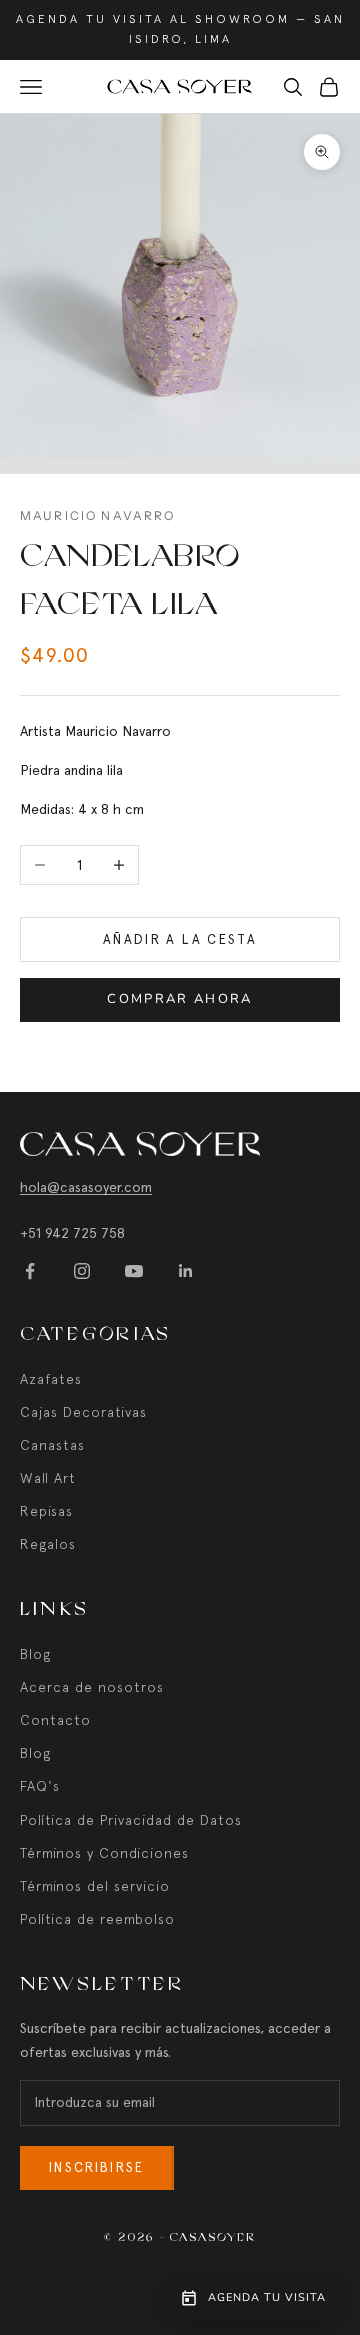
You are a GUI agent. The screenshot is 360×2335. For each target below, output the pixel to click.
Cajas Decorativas (83, 1412)
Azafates (51, 1379)
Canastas (52, 1445)
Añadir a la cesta (180, 939)
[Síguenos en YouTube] (134, 1271)
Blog (35, 1654)
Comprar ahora (179, 999)
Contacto (55, 1720)
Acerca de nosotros (92, 1687)
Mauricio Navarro (98, 515)
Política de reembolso (97, 1919)
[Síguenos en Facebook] (30, 1271)
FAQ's (40, 1786)
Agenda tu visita (267, 2297)
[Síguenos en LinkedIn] (186, 1271)
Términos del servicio (95, 1886)
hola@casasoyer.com (86, 1187)
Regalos (48, 1544)
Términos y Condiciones (104, 1853)
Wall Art (48, 1478)
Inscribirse (97, 2167)
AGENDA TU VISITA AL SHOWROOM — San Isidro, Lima (180, 29)
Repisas (46, 1511)
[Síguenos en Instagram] (82, 1271)
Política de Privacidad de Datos (131, 1820)
